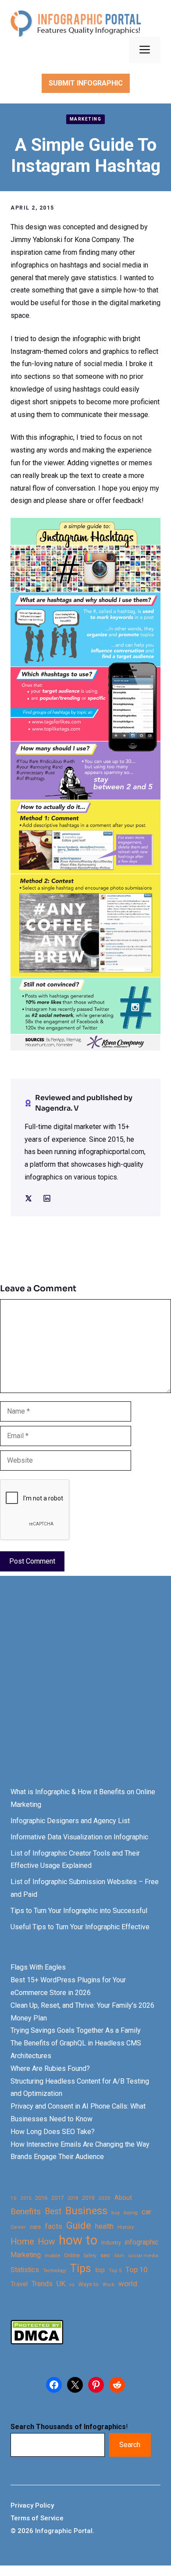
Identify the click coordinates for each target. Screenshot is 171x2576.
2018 (73, 2198)
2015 (26, 2198)
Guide (79, 2225)
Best (53, 2211)
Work (109, 2285)
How (46, 2242)
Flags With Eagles (38, 1967)
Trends (42, 2284)
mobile (52, 2255)
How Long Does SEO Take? (53, 2132)
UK (61, 2284)
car (146, 2212)
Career (18, 2227)
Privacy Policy (32, 2505)
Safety (90, 2256)
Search (130, 2445)
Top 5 (115, 2271)
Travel (19, 2284)
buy (116, 2213)
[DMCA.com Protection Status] (37, 2342)
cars (35, 2227)
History (126, 2227)
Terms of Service (37, 2518)
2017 (57, 2198)
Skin (119, 2256)
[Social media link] (28, 1198)
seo (105, 2255)
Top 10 (136, 2270)
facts (53, 2226)
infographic (142, 2242)
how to (78, 2240)
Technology (55, 2271)
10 (14, 2198)
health (104, 2226)
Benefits (26, 2211)
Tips (81, 2269)
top (100, 2270)
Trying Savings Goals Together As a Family (76, 2030)
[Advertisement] (85, 1689)
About (123, 2198)
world (128, 2284)
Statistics (25, 2270)
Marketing (86, 119)
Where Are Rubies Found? (50, 2068)
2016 (41, 2198)
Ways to (89, 2284)
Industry (111, 2243)
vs (72, 2284)
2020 (104, 2198)
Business (86, 2211)
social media (143, 2256)
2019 (88, 2198)
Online (72, 2255)
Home (22, 2242)
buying (131, 2213)
